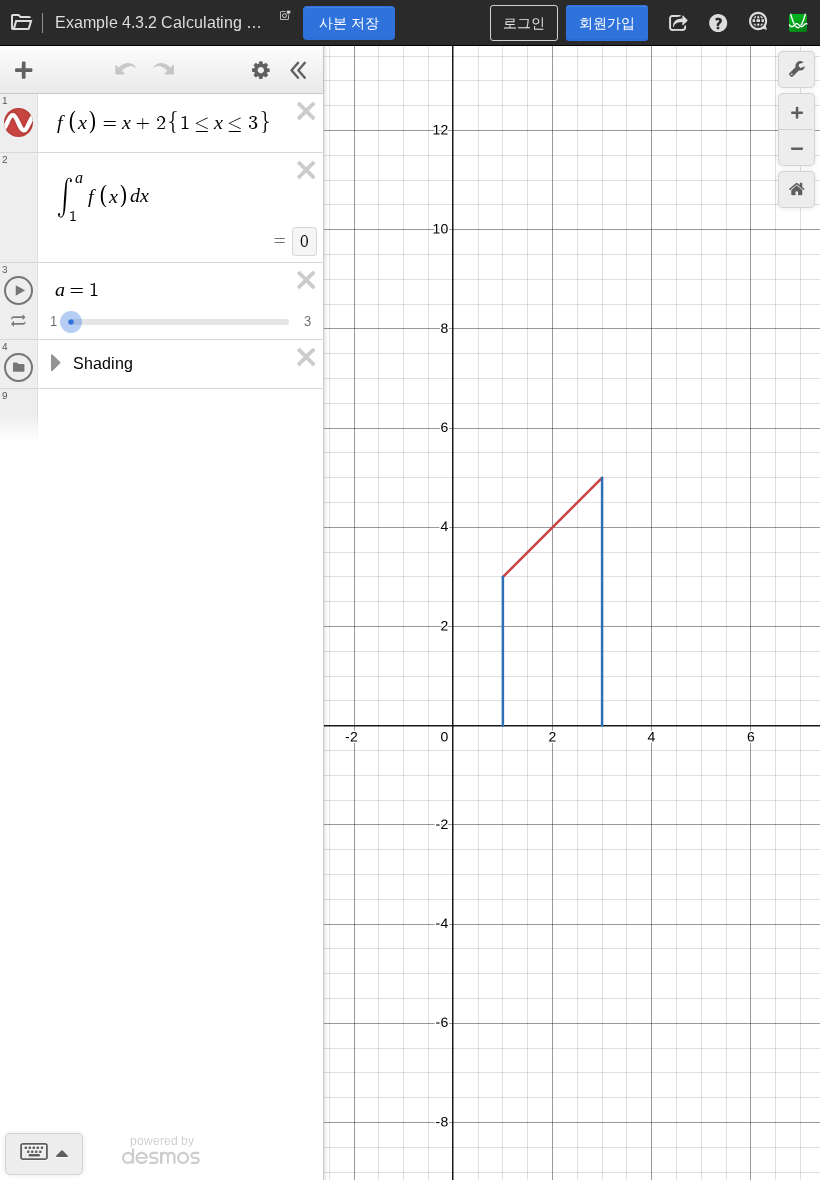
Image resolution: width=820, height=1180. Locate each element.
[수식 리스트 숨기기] (299, 70)
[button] (678, 23)
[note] (285, 20)
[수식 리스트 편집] (261, 70)
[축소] (796, 147)
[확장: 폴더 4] (54, 364)
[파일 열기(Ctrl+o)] (22, 23)
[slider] (71, 319)
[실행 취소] (126, 70)
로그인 (524, 23)
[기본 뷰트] (796, 189)
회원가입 (607, 23)
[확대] (796, 111)
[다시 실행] (164, 70)
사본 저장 (349, 23)
